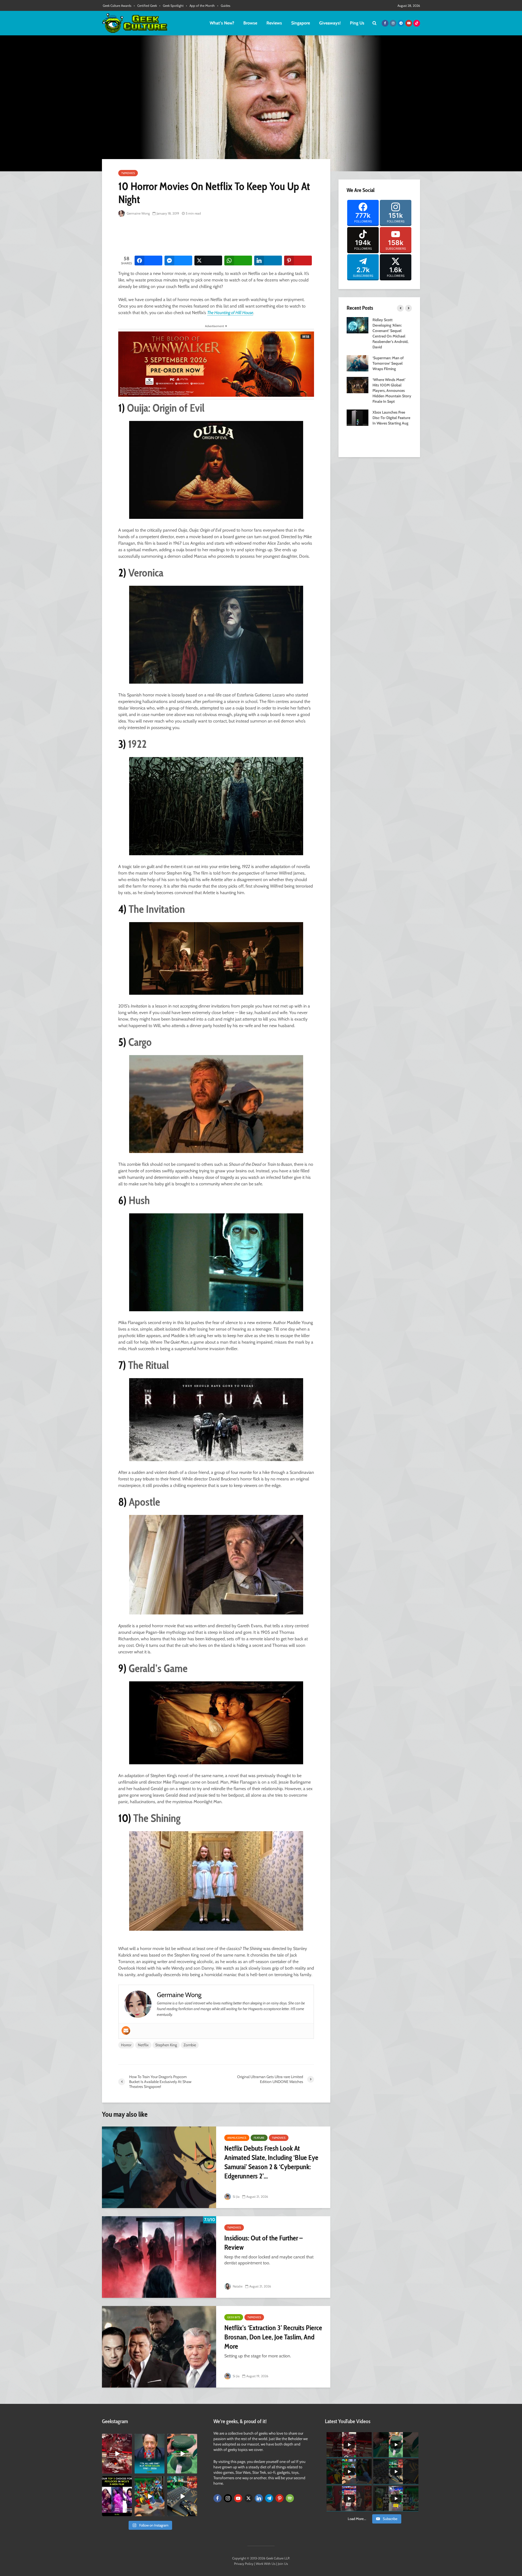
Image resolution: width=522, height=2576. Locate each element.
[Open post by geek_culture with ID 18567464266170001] (117, 2496)
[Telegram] (269, 2498)
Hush (139, 1200)
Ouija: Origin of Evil (166, 408)
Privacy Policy (244, 2564)
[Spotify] (290, 2498)
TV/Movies (128, 173)
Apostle (145, 1502)
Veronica (146, 573)
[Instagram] (228, 2498)
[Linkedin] (259, 2498)
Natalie (237, 2286)
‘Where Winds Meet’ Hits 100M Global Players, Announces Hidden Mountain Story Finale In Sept (392, 390)
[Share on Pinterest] (298, 261)
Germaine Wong (138, 213)
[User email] (126, 2031)
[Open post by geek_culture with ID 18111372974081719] (150, 2496)
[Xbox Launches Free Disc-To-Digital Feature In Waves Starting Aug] (358, 417)
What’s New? (222, 23)
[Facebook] (217, 2498)
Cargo (140, 1042)
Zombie (190, 2045)
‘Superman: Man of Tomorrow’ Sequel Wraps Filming (388, 363)
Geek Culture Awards (117, 6)
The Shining (157, 1818)
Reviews (274, 23)
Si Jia (236, 2197)
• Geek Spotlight (171, 6)
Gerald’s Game (158, 1668)
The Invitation (157, 909)
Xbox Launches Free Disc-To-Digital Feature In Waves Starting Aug (391, 418)
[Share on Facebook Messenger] (178, 261)
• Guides (224, 6)
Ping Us (357, 23)
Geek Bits (234, 2317)
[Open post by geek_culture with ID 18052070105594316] (182, 2496)
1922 (137, 744)
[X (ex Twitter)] (248, 2498)
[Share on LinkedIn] (268, 261)
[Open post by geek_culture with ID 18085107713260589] (117, 2454)
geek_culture (116, 2438)
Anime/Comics (237, 2138)
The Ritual (148, 1365)
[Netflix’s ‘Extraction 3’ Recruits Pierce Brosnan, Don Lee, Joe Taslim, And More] (159, 2347)
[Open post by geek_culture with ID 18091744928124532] (182, 2454)
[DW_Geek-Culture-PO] (216, 364)
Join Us (283, 2564)
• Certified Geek (145, 6)
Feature (259, 2138)
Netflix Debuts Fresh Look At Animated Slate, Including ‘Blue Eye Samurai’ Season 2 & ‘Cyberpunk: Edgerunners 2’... (271, 2162)
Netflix (143, 2045)
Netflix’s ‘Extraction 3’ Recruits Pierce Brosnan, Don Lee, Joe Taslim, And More (273, 2337)
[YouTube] (238, 2498)
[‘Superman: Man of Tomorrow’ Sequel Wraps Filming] (358, 363)
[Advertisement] (217, 237)
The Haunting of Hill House (230, 313)
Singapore (301, 23)
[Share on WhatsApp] (238, 261)
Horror (126, 2045)
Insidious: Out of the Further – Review (263, 2243)
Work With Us (266, 2564)
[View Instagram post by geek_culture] (129, 2470)
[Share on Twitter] (208, 261)
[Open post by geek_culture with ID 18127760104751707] (150, 2454)
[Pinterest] (279, 2498)
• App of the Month (200, 6)
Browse (250, 23)
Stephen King (166, 2045)
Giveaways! (330, 23)
